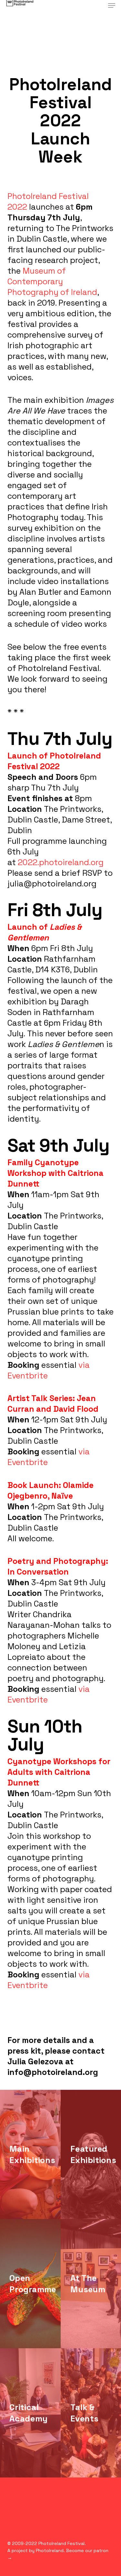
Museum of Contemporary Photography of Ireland (52, 281)
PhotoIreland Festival (61, 2543)
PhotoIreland (50, 2550)
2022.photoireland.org (61, 862)
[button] (112, 5)
